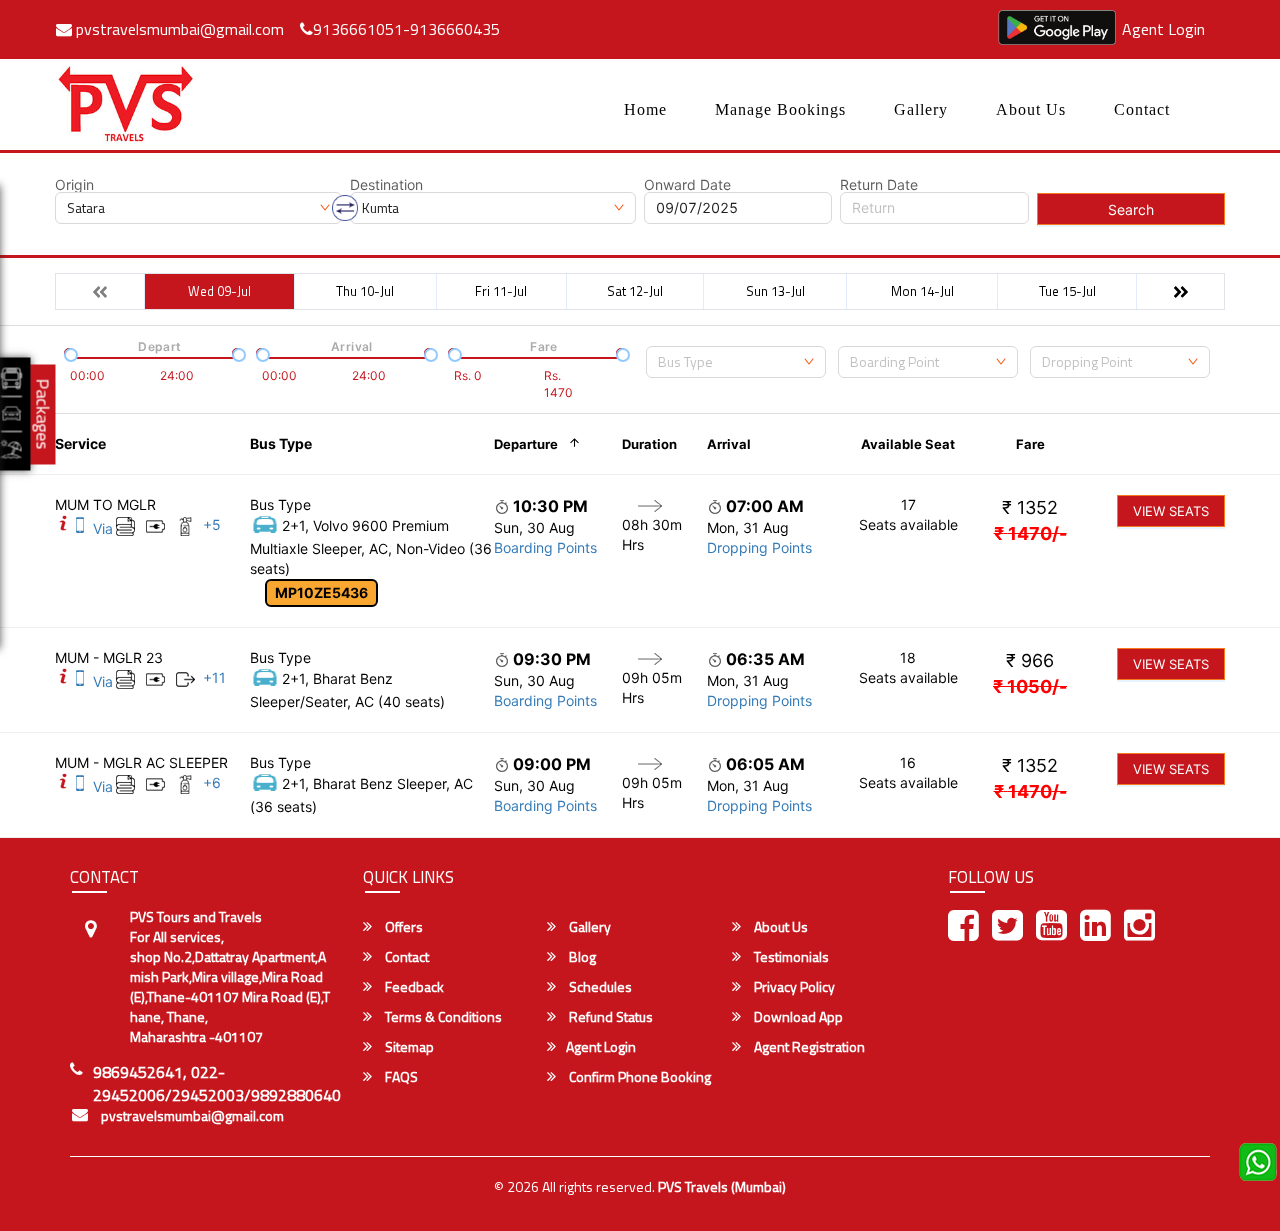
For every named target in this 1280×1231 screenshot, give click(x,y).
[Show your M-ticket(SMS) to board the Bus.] (80, 528)
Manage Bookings (780, 109)
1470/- (1030, 533)
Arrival (729, 444)
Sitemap (408, 1047)
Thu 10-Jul (365, 291)
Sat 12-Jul (635, 291)
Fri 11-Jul (501, 291)
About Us (1031, 109)
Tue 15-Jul (1067, 291)
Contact (1142, 109)
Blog (581, 957)
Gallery (921, 109)
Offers (402, 927)
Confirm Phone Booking (638, 1077)
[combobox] (736, 362)
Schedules (599, 987)
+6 (212, 782)
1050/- (1030, 686)
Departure (526, 444)
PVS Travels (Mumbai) (722, 1186)
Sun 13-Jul (775, 291)
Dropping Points (759, 547)
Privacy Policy (793, 987)
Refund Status (609, 1017)
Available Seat (908, 444)
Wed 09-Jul (219, 291)
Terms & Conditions (442, 1017)
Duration (649, 444)
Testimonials (790, 957)
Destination (386, 185)
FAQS (400, 1077)
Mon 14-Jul (922, 291)
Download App (797, 1017)
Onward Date (687, 185)
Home (645, 109)
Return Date (879, 185)
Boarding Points (545, 547)
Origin (74, 185)
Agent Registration (808, 1047)
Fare (1030, 444)
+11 (214, 677)
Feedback (413, 987)
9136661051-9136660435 (406, 29)
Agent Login (1163, 29)
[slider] (69, 353)
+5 (212, 524)
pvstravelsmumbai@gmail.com (178, 29)
